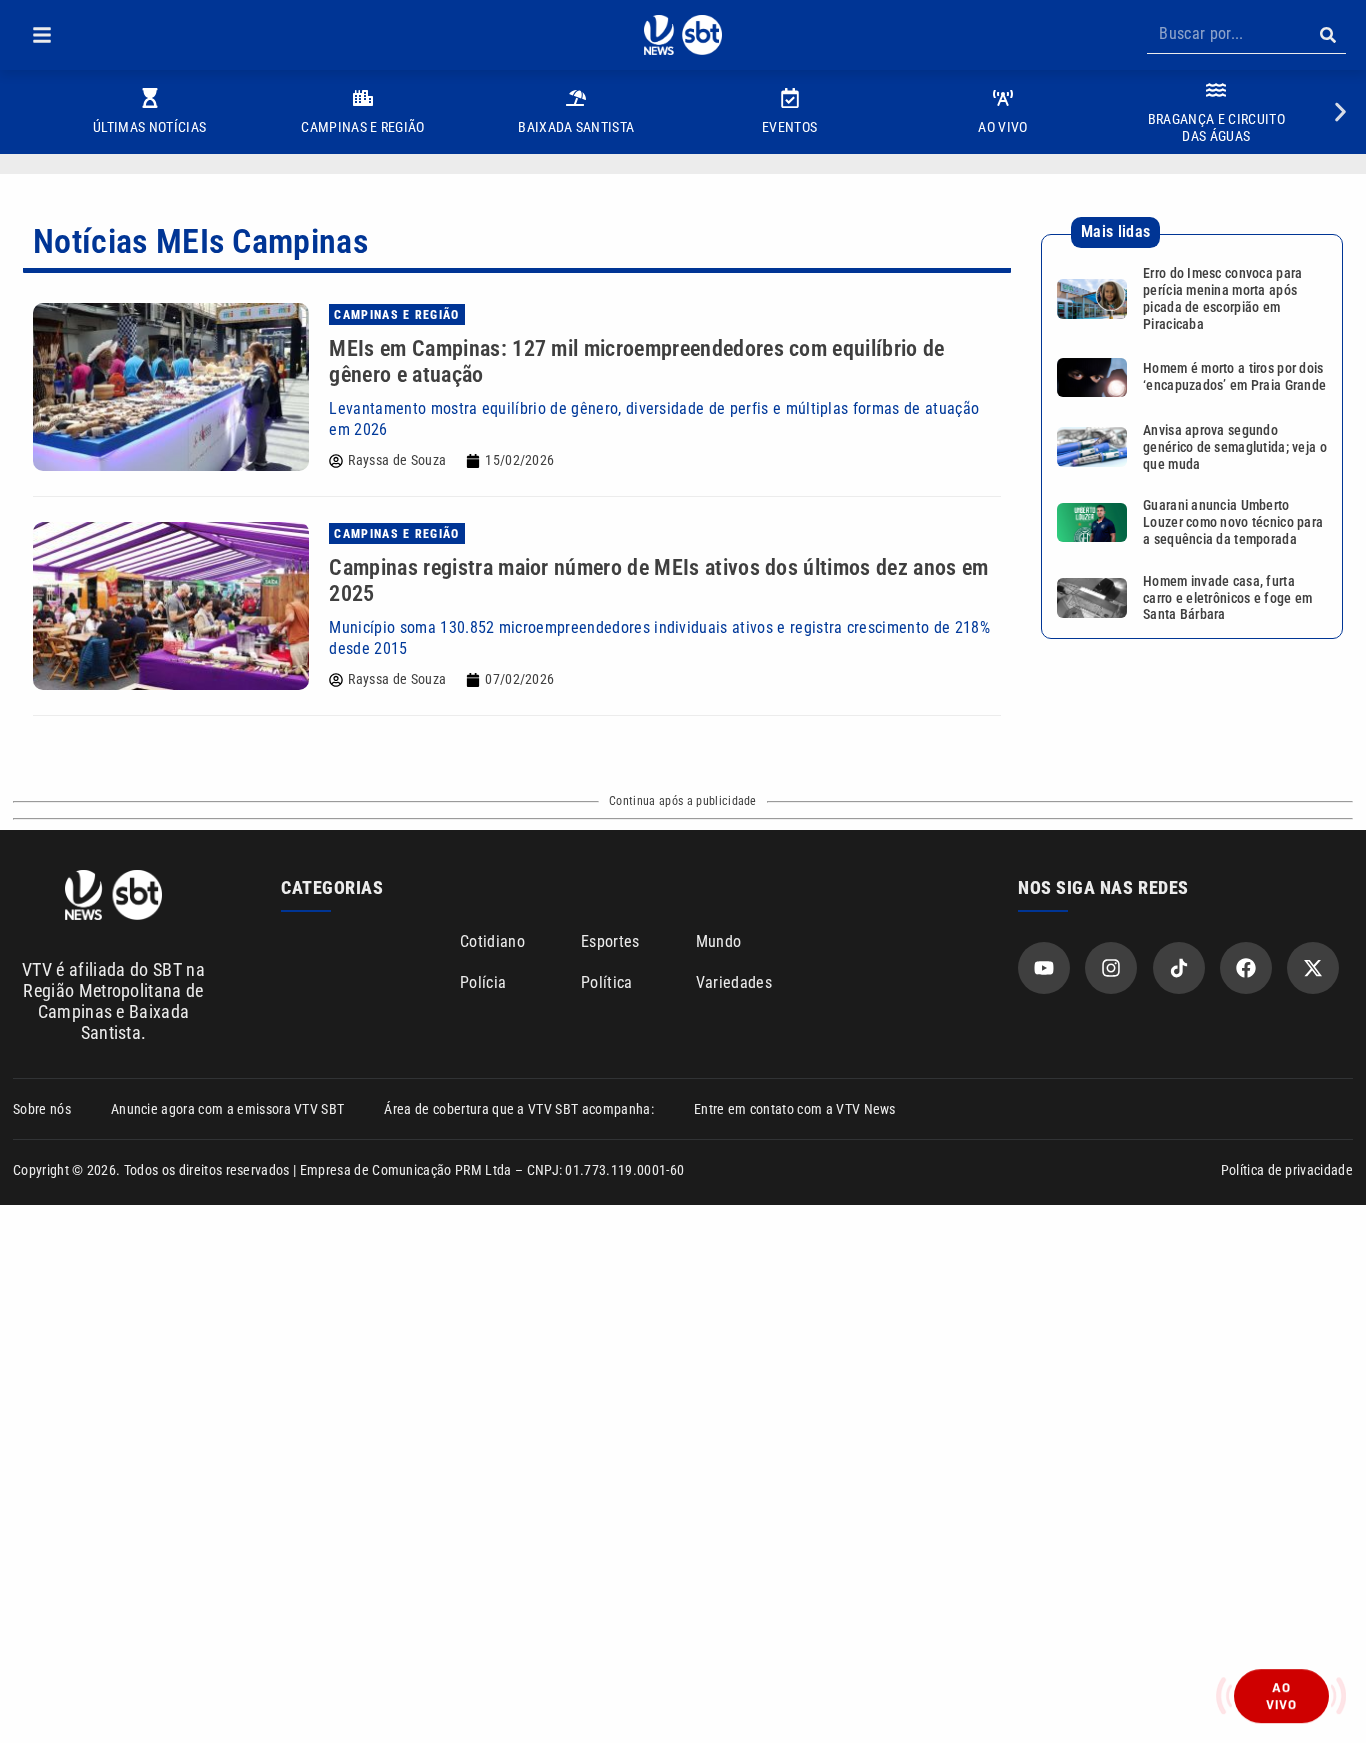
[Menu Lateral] (42, 35)
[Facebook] (1246, 968)
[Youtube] (1044, 968)
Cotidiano (492, 941)
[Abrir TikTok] (1179, 968)
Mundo (719, 941)
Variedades (734, 982)
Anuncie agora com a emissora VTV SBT (228, 1109)
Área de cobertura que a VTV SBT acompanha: (518, 1109)
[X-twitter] (1313, 968)
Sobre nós (42, 1109)
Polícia (483, 982)
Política (607, 982)
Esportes (610, 941)
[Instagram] (1111, 968)
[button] (42, 35)
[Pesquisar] (1327, 35)
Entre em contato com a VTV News (795, 1109)
